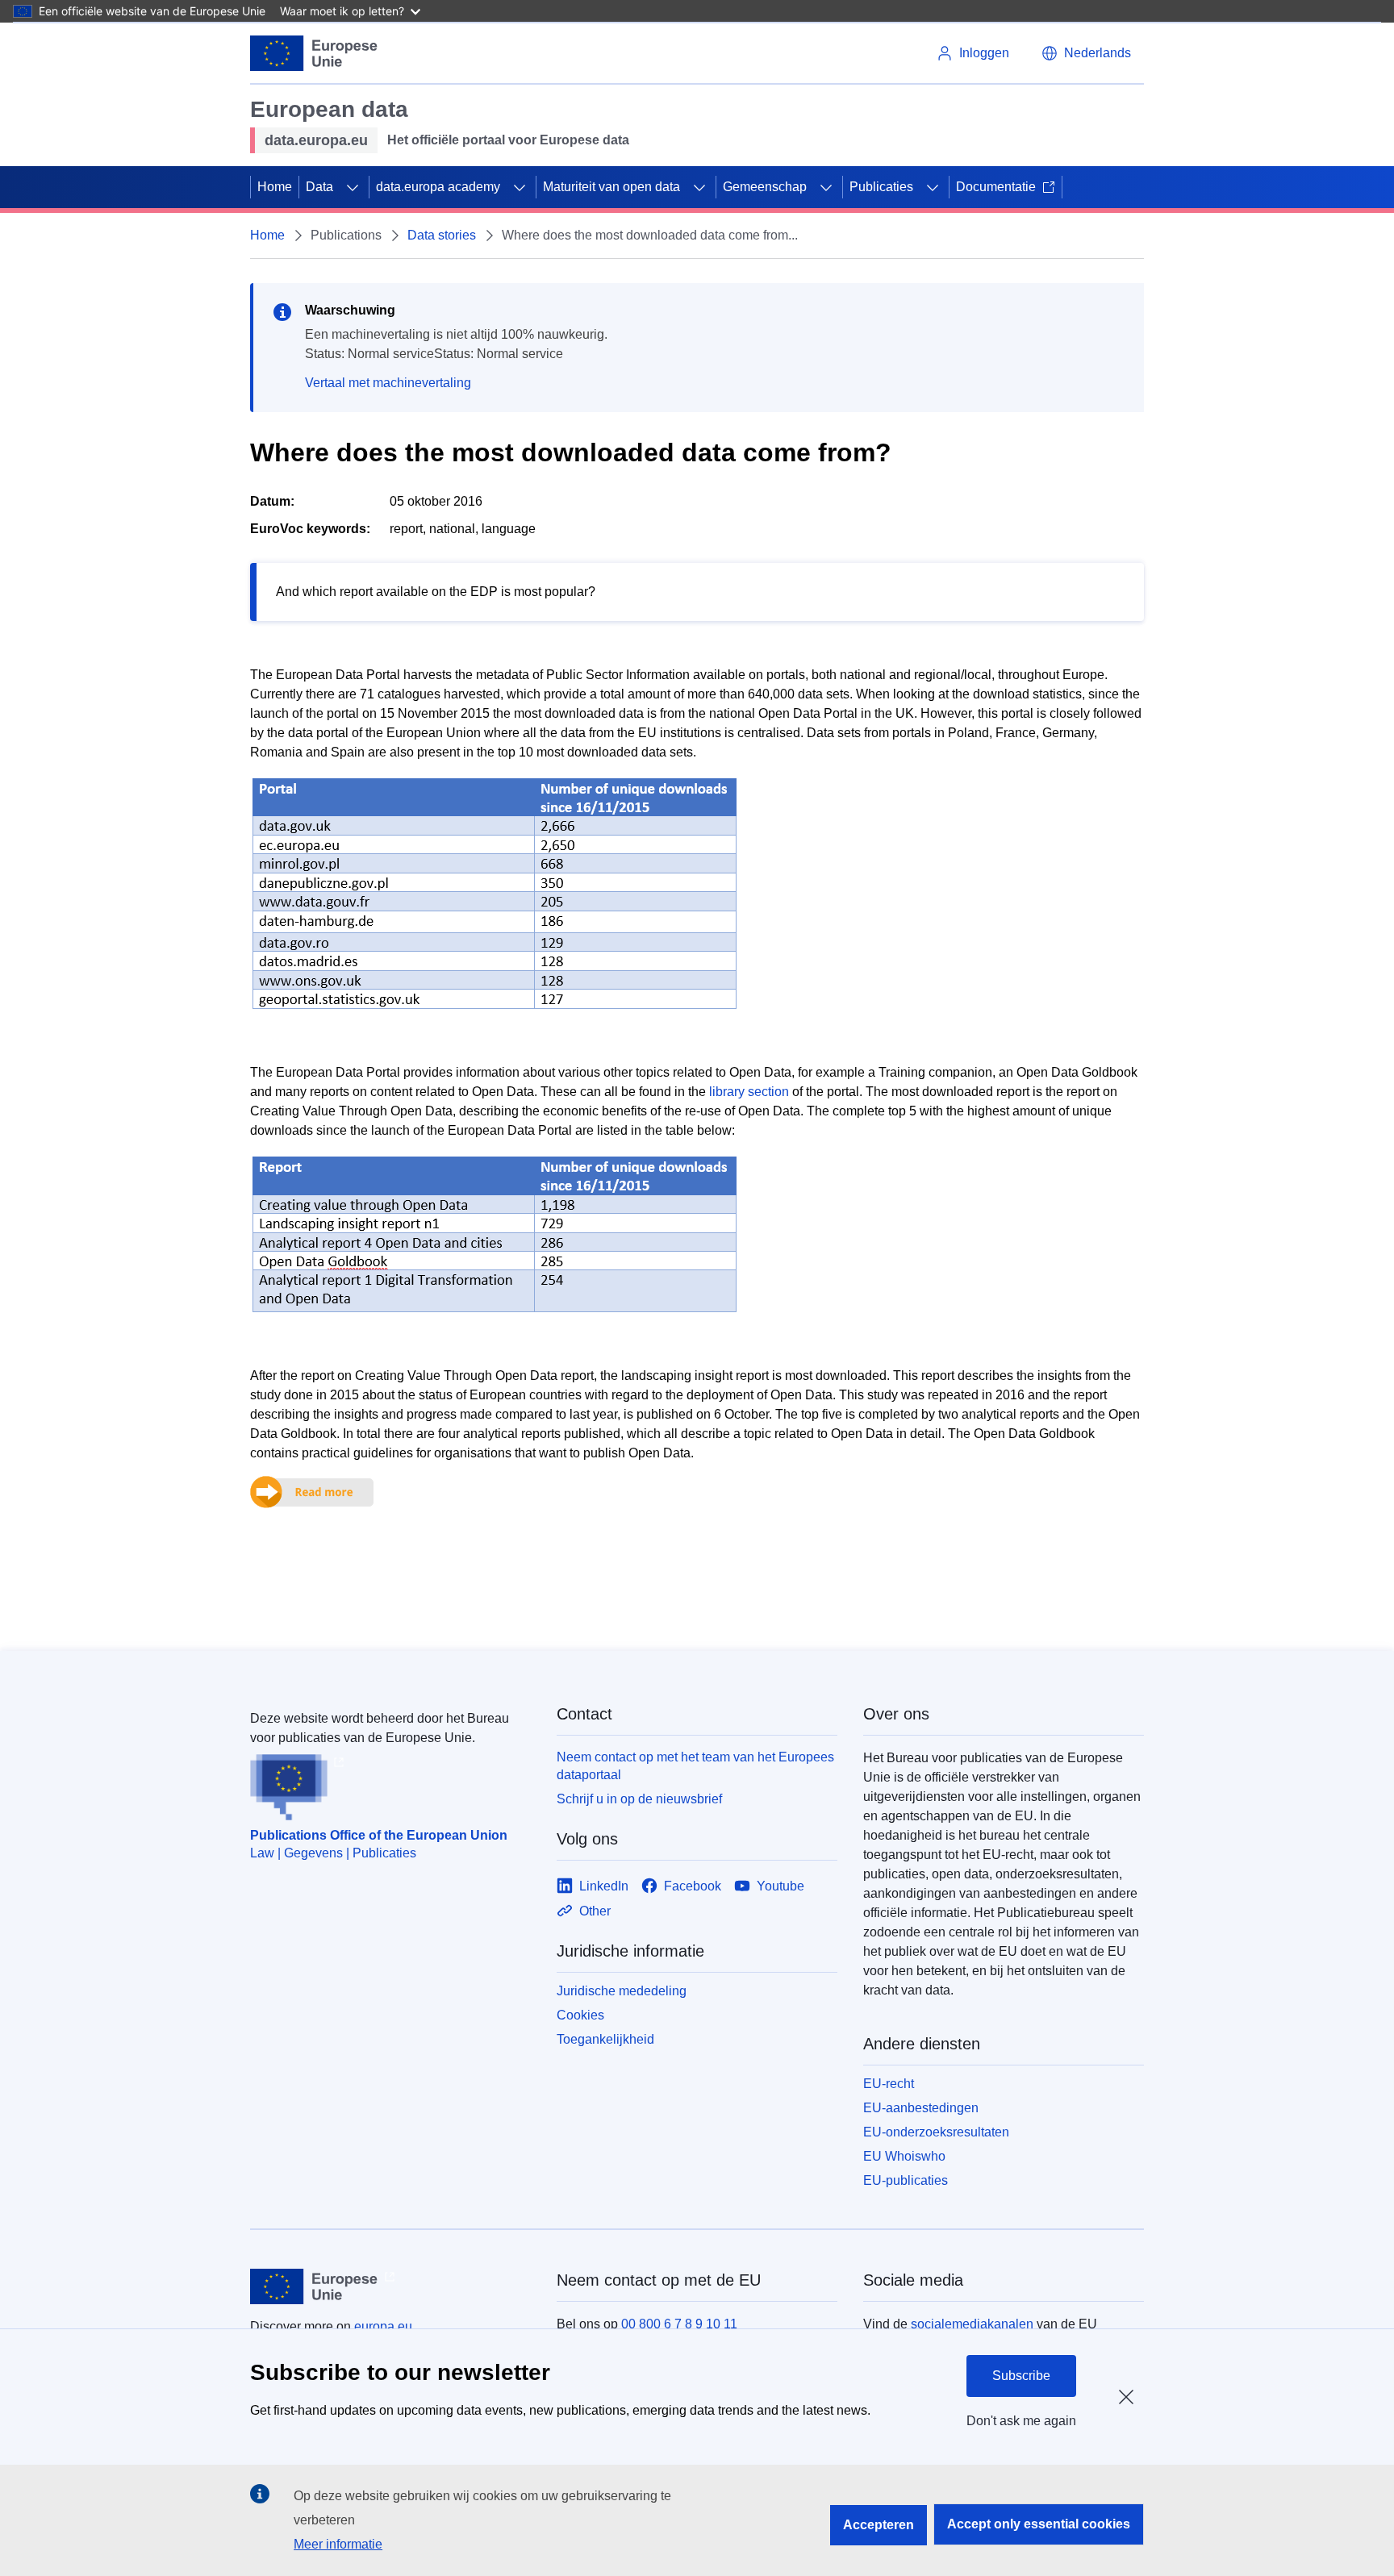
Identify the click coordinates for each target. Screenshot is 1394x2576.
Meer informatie (338, 2544)
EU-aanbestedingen (921, 2108)
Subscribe (1021, 2376)
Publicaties (881, 187)
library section (749, 1092)
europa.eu (383, 2326)
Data (319, 187)
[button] (1086, 53)
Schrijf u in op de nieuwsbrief (639, 1799)
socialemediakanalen (972, 2324)
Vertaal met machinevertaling (388, 383)
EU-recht (889, 2084)
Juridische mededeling (622, 1991)
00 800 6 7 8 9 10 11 (679, 2324)
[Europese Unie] (314, 53)
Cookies (580, 2015)
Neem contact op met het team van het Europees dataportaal (695, 1766)
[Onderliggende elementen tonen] (353, 187)
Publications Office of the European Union (379, 1835)
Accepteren (879, 2525)
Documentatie (996, 187)
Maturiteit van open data (611, 187)
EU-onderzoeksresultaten (936, 2132)
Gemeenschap (765, 187)
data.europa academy (438, 187)
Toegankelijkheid (605, 2039)
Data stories (442, 235)
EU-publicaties (906, 2180)
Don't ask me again (1021, 2421)
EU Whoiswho (904, 2156)
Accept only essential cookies (1039, 2524)
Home (275, 187)
